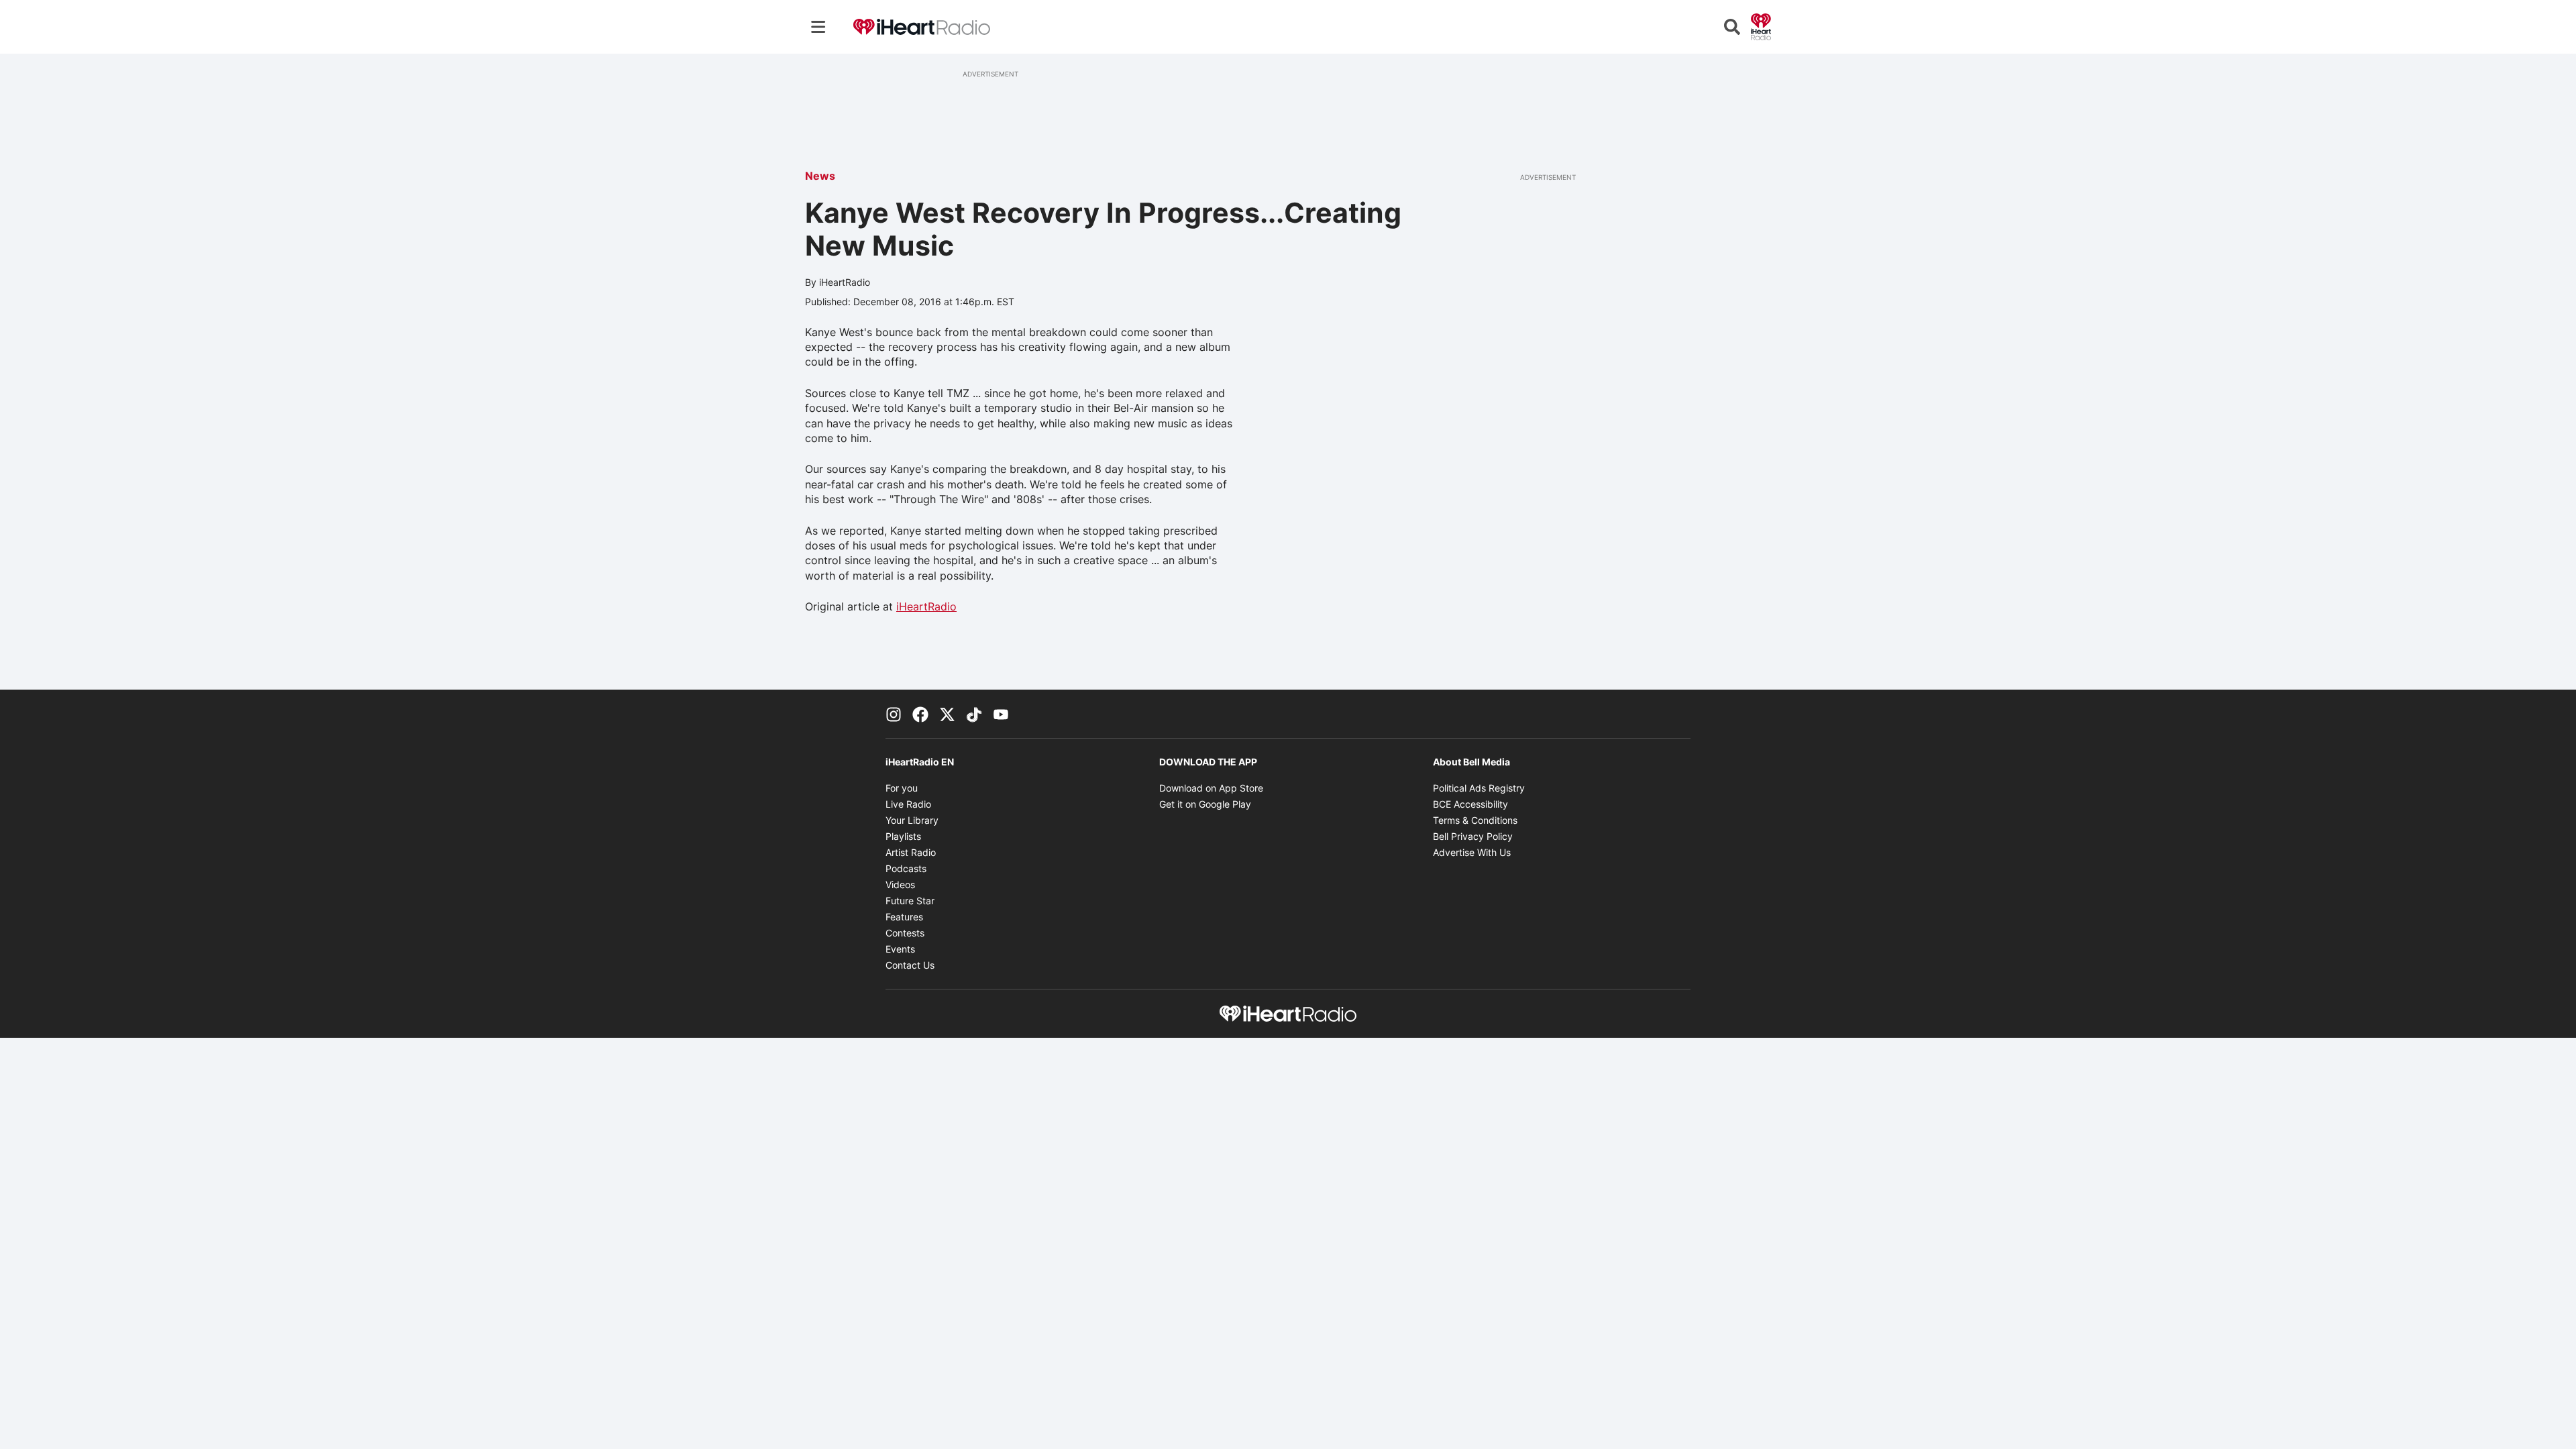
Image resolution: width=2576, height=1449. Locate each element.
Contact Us (910, 965)
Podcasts (906, 868)
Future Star (910, 901)
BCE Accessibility (1470, 804)
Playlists (903, 836)
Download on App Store (1211, 788)
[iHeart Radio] (1761, 25)
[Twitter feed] (947, 714)
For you (902, 788)
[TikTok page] (974, 714)
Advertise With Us (1472, 852)
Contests (905, 933)
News (820, 176)
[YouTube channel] (1001, 714)
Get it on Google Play (1205, 804)
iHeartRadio (926, 606)
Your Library (912, 820)
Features (904, 917)
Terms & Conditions (1475, 820)
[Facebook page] (920, 714)
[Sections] (818, 27)
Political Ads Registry (1479, 788)
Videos (900, 884)
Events (900, 949)
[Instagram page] (894, 714)
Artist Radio (911, 852)
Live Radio (908, 804)
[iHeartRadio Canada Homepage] (922, 27)
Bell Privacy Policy (1473, 836)
